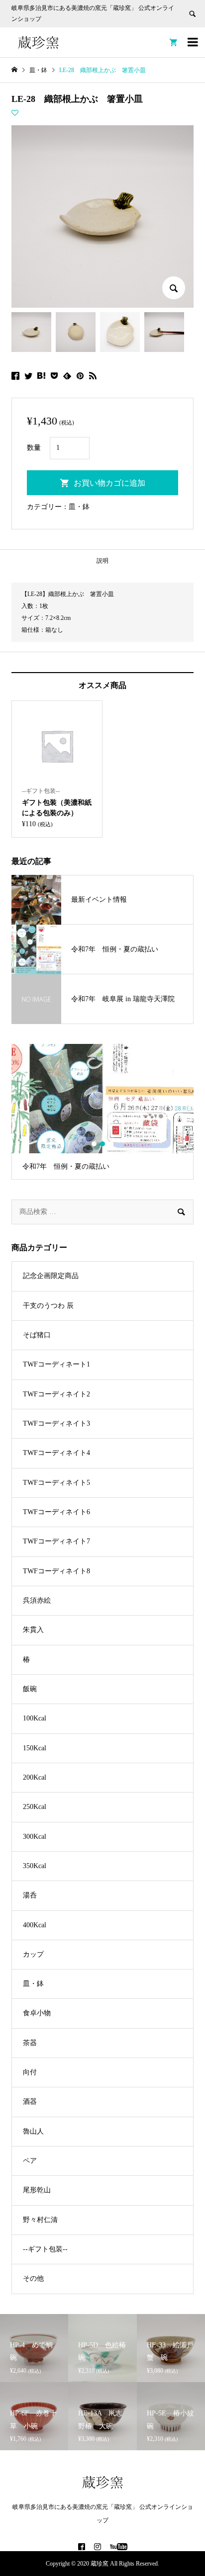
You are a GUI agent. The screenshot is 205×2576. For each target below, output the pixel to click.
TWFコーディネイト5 (56, 1483)
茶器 (30, 2043)
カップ (33, 1954)
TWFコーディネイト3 (56, 1423)
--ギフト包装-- (45, 2249)
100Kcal (35, 1718)
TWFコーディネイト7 (56, 1541)
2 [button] (103, 1144)
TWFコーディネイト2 (56, 1394)
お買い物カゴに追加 (109, 483)
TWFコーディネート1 (56, 1364)
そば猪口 (37, 1335)
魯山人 (33, 2131)
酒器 (30, 2102)
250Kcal (35, 1807)
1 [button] (94, 1144)
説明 (102, 561)
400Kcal (35, 1925)
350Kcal (35, 1866)
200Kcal (35, 1777)
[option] (102, 1112)
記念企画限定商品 (51, 1276)
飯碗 (30, 1689)
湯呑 (30, 1895)
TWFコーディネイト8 (56, 1571)
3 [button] (111, 1144)
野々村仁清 (40, 2220)
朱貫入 (33, 1630)
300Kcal (35, 1837)
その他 (33, 2278)
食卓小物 (37, 2013)
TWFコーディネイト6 (56, 1512)
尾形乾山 (37, 2190)
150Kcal (35, 1748)
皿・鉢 (79, 507)
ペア (30, 2161)
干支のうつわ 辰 (48, 1306)
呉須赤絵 (37, 1600)
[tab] (102, 561)
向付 (30, 2072)
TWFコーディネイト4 (56, 1453)
